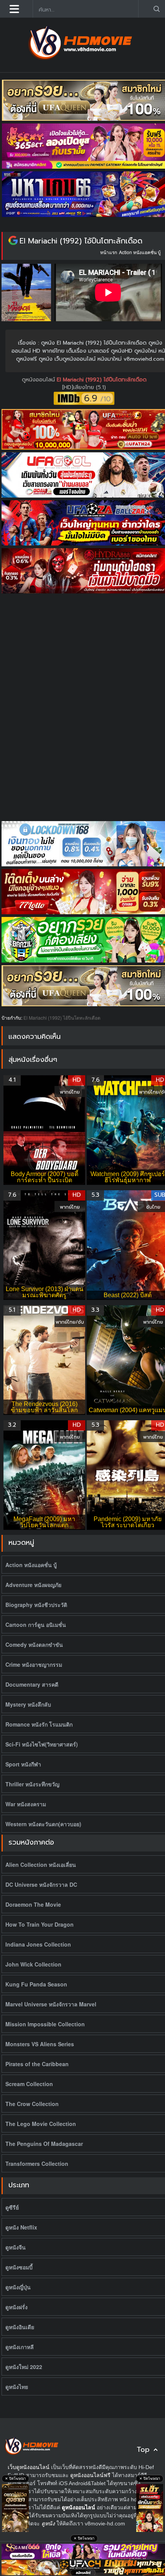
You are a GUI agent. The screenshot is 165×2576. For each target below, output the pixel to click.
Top (143, 2450)
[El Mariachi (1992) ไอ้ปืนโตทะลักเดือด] (13, 241)
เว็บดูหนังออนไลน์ (29, 2467)
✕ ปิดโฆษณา (15, 2479)
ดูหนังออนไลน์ (39, 380)
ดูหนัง (48, 2523)
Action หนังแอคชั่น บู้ (140, 252)
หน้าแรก (109, 252)
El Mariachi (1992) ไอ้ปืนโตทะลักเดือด (81, 241)
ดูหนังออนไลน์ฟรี (90, 2475)
